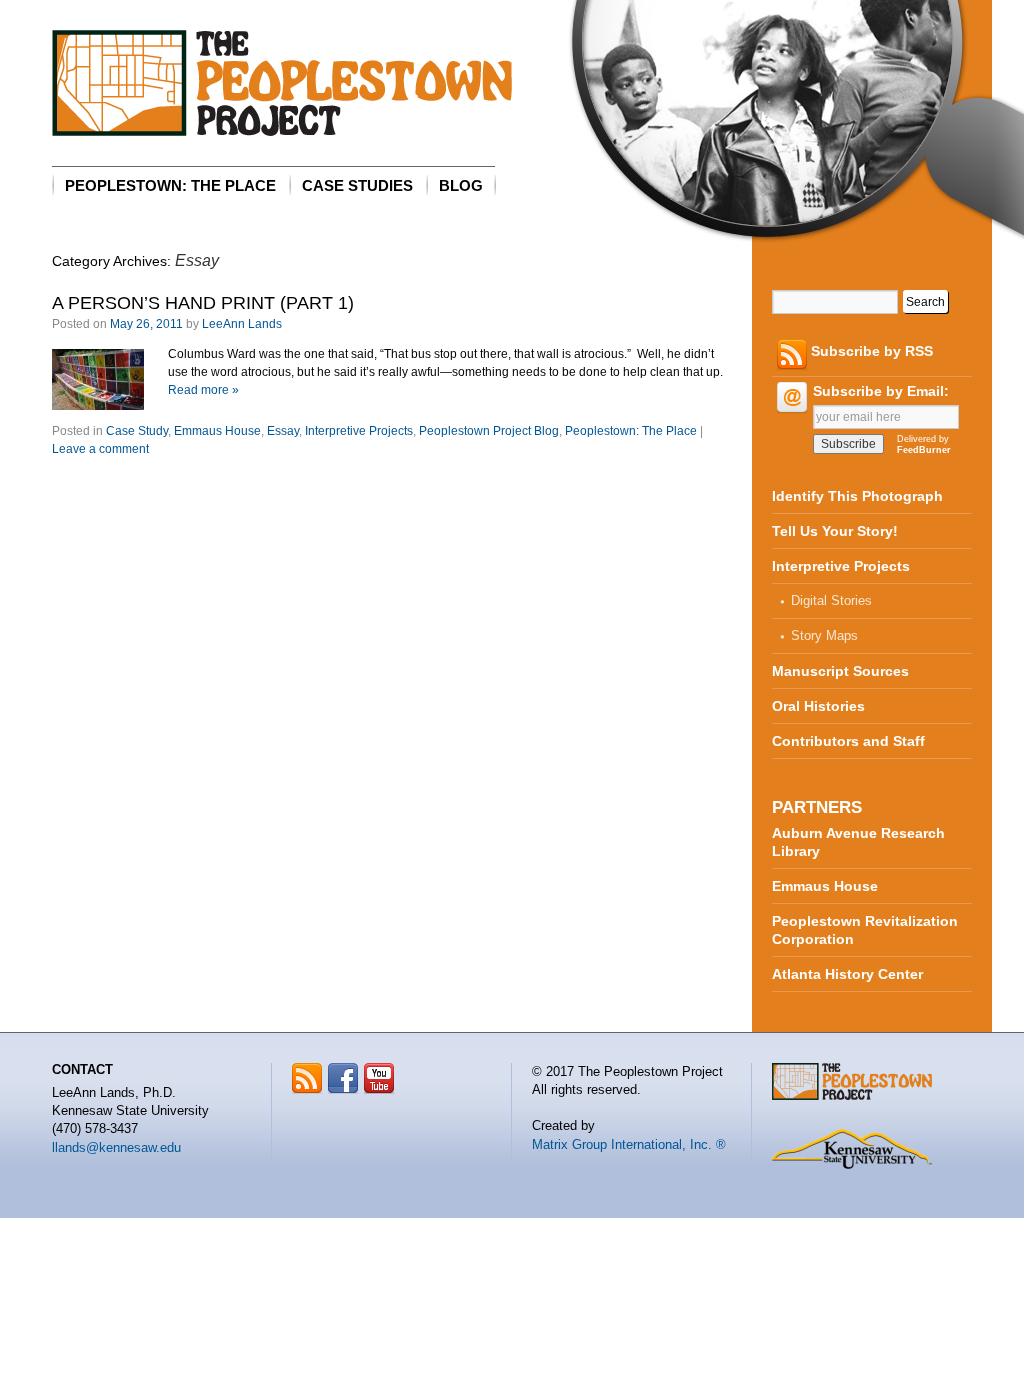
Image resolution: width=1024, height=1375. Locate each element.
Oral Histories (818, 706)
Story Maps (824, 635)
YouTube (379, 1078)
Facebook (343, 1078)
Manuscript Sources (840, 671)
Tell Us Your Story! (835, 531)
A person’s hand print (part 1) (203, 303)
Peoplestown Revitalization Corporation (865, 930)
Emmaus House (217, 431)
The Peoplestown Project (282, 83)
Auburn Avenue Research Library (858, 842)
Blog (461, 185)
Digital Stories (831, 600)
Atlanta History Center (847, 974)
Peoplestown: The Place (170, 185)
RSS (307, 1078)
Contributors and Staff (848, 741)
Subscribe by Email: (881, 391)
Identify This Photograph (857, 496)
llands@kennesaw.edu (116, 1147)
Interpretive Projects (359, 431)
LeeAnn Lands (242, 324)
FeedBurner (924, 450)
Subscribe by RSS (872, 351)
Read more (203, 390)
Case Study (137, 431)
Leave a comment (100, 449)
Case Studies (357, 185)
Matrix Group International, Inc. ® (629, 1144)
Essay (283, 431)
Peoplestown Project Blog (489, 431)
